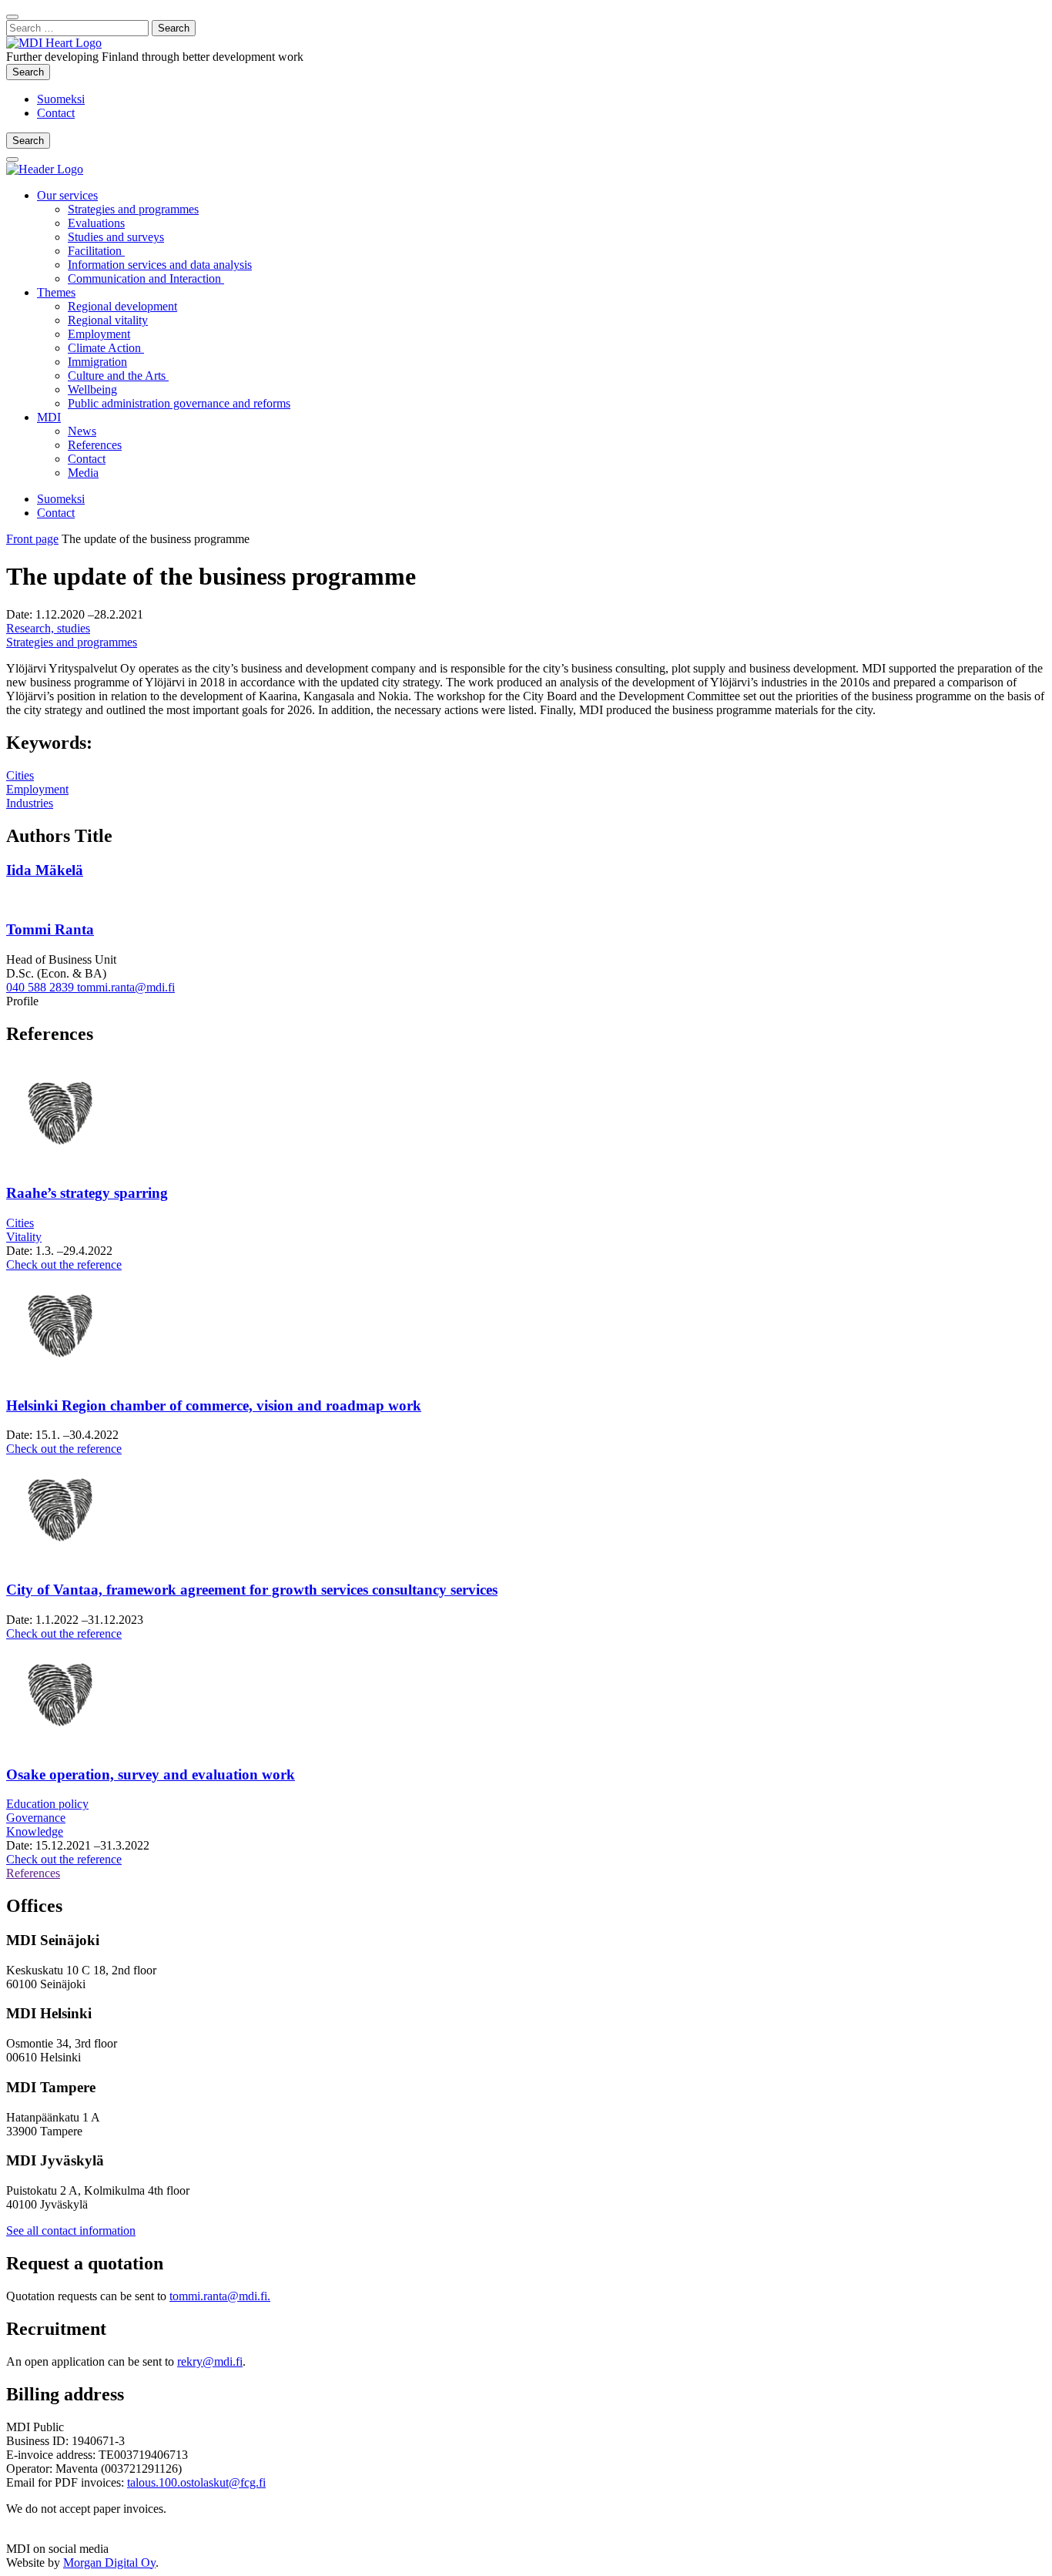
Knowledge (35, 1831)
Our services (67, 195)
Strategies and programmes (133, 209)
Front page (32, 539)
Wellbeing (92, 389)
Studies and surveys (116, 237)
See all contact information (71, 2231)
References (95, 445)
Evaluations (96, 223)
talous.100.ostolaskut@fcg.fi (196, 2482)
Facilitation (96, 251)
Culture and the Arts (118, 376)
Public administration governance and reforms (179, 403)
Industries (30, 803)
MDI (49, 417)
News (82, 431)
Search (31, 72)
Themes (56, 292)
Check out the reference (64, 1265)
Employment (99, 334)
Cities (20, 775)
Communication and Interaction (146, 278)
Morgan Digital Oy (109, 2563)
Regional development (122, 306)
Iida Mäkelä (45, 870)
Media (83, 473)
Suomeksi (61, 99)
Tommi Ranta (50, 929)
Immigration (97, 362)
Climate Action (106, 348)
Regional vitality (108, 320)
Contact (56, 113)
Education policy (47, 1804)
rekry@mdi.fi (210, 2361)
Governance (36, 1818)
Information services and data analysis (160, 265)
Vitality (24, 1237)
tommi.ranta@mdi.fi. (220, 2296)
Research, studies (48, 628)
